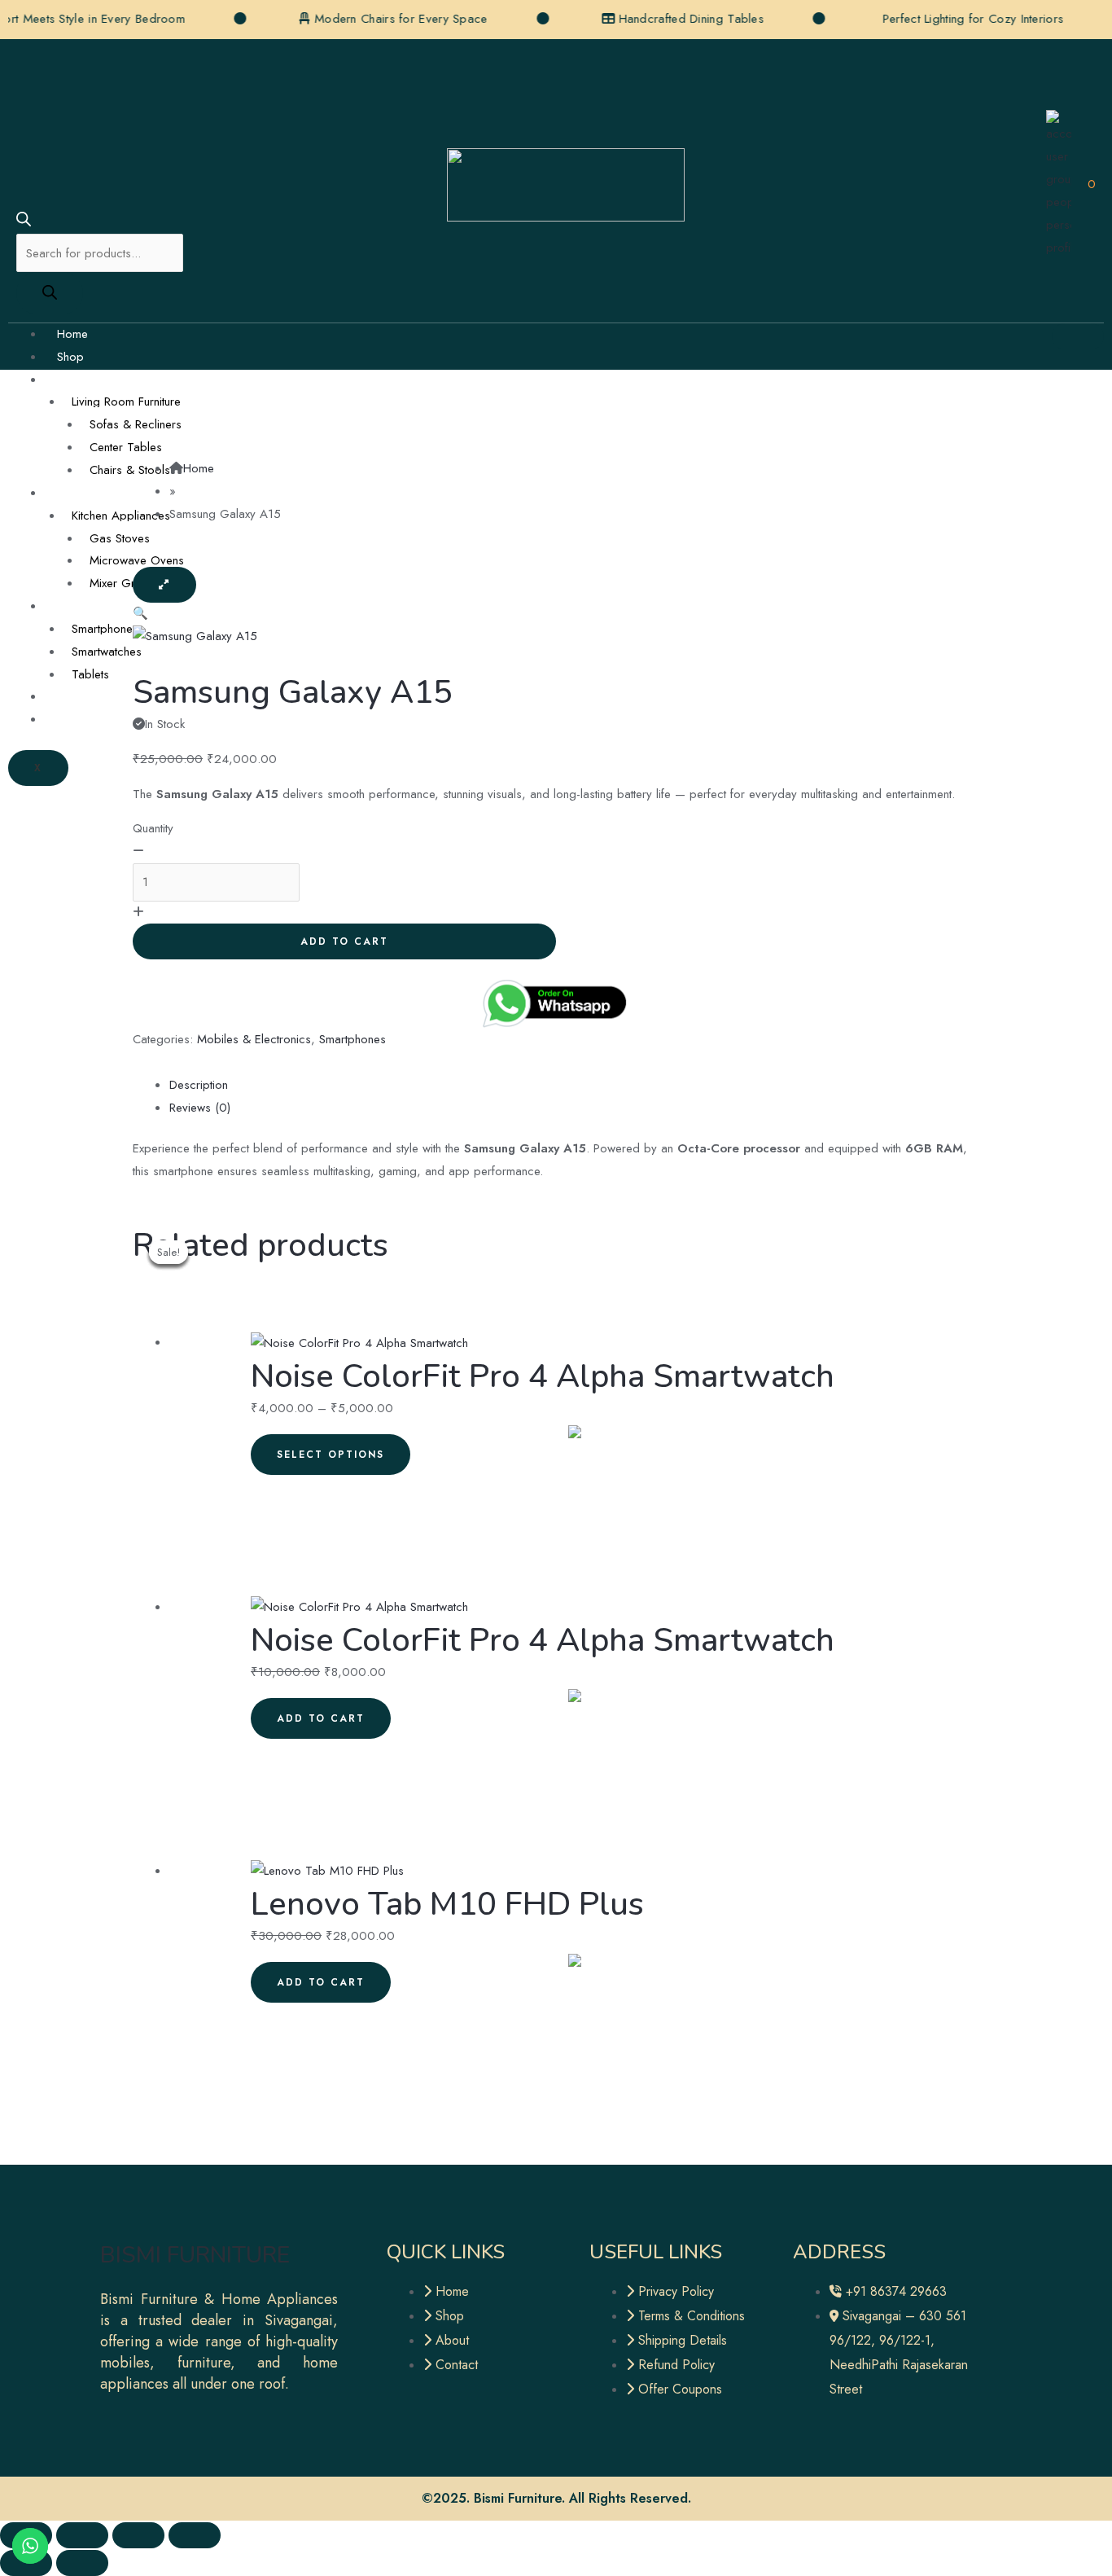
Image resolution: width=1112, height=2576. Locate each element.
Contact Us (85, 719)
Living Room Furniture (126, 402)
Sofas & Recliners (136, 424)
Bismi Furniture (195, 2255)
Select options (331, 1455)
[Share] (138, 2535)
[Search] (50, 293)
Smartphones (105, 629)
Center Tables (126, 447)
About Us (81, 696)
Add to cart (344, 941)
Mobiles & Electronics (114, 606)
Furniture (78, 380)
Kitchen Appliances (121, 516)
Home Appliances (104, 493)
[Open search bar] (24, 222)
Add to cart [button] (321, 1718)
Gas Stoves (120, 538)
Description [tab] (199, 1085)
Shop (70, 357)
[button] (140, 613)
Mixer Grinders (128, 583)
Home (72, 334)
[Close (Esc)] (195, 2535)
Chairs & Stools (130, 470)
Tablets (90, 674)
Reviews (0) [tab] (200, 1108)
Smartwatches (107, 652)
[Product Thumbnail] (164, 585)
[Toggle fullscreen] (82, 2535)
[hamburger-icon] (1078, 336)
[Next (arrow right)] (82, 2563)
